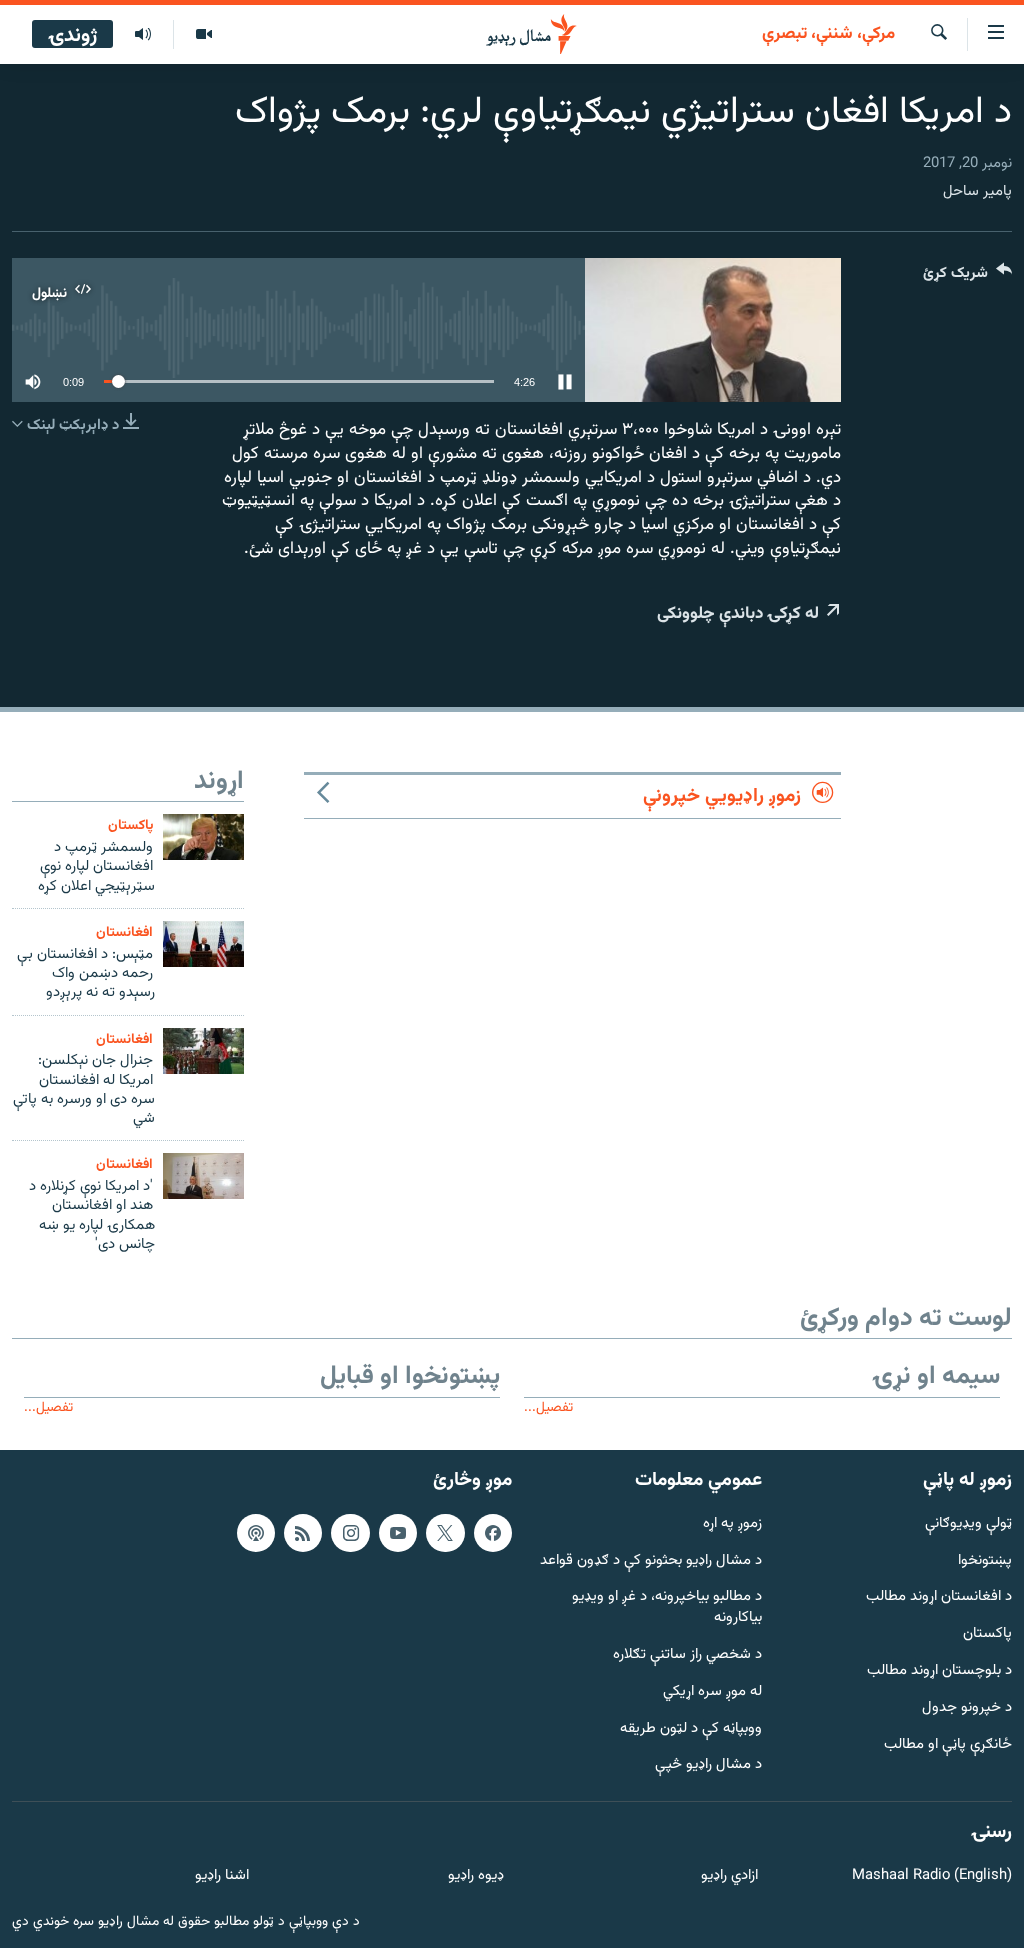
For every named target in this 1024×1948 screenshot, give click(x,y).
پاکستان (130, 825)
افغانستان (124, 932)
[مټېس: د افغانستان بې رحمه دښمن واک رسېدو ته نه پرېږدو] (203, 944)
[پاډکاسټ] (256, 1533)
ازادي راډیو (729, 1876)
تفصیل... (548, 1407)
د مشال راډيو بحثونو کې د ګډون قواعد (651, 1561)
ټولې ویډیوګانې (968, 1524)
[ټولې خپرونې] (143, 35)
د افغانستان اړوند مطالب (939, 1598)
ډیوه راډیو (475, 1876)
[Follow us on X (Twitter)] (445, 1533)
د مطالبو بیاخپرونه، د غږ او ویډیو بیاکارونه (667, 1609)
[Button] (967, 277)
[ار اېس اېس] (303, 1533)
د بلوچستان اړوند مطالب (939, 1671)
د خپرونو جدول (967, 1708)
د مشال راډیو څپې (708, 1766)
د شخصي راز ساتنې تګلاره (687, 1655)
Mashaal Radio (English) (932, 1876)
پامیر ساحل (977, 191)
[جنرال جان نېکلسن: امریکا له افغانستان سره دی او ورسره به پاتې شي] (203, 1051)
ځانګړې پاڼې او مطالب (948, 1745)
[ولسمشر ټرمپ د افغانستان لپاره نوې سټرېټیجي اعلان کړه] (203, 837)
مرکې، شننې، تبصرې (828, 35)
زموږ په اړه (732, 1524)
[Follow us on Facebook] (493, 1533)
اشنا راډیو (222, 1876)
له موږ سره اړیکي (712, 1692)
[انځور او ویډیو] (203, 35)
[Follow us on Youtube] (398, 1533)
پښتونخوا (985, 1561)
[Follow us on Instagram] (350, 1533)
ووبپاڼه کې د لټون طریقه (691, 1729)
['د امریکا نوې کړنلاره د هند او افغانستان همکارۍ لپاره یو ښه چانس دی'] (203, 1176)
